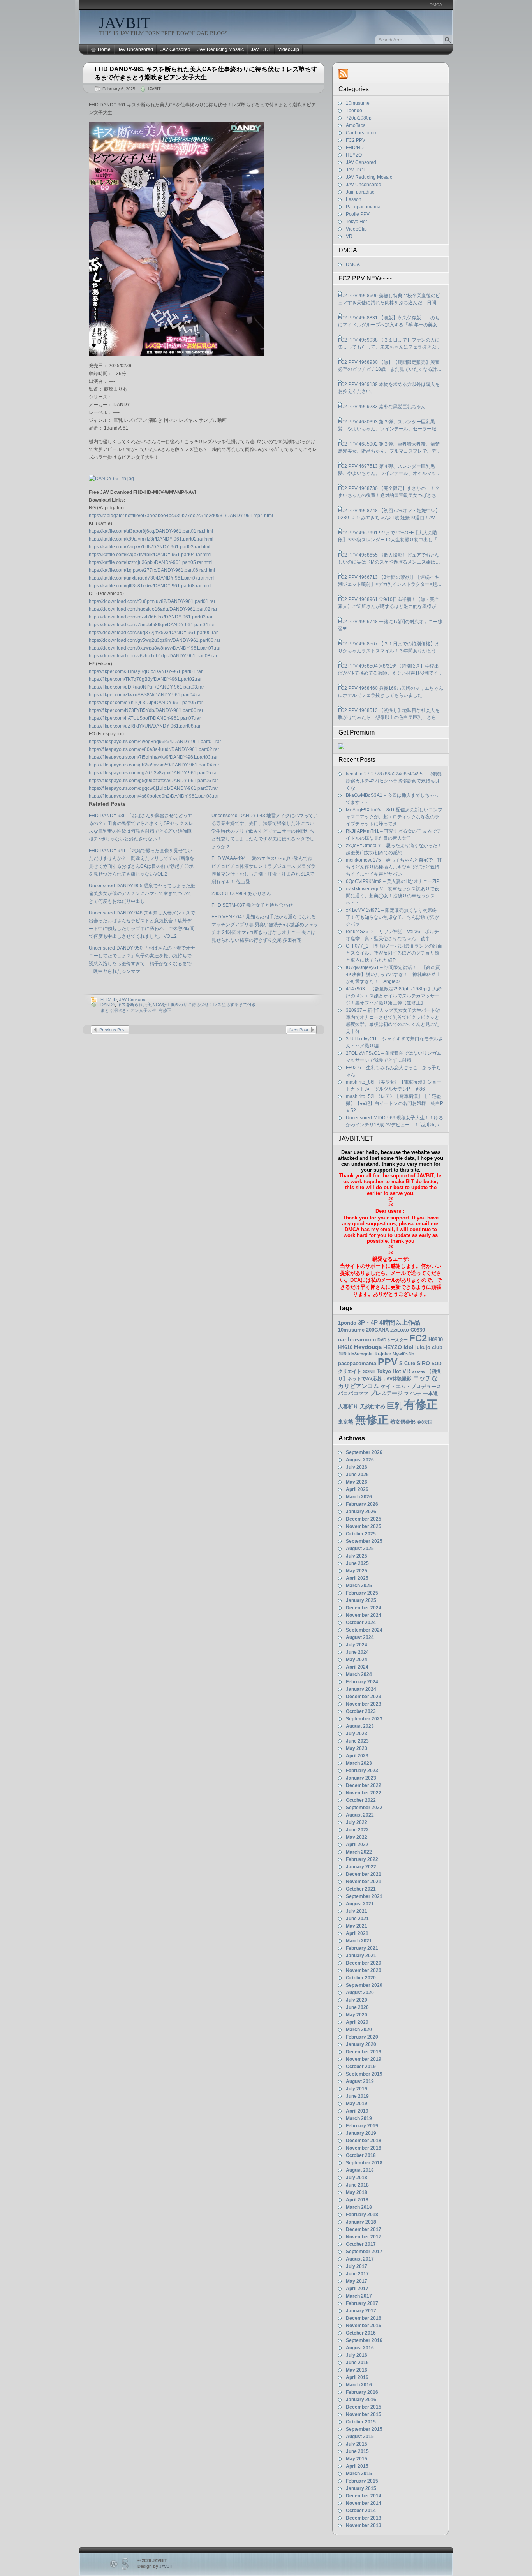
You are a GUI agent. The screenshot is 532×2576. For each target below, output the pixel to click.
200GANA (377, 1330)
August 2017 (360, 2259)
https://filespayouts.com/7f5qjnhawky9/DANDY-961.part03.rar (153, 757)
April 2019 (357, 2111)
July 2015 (357, 2444)
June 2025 (357, 1563)
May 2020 (357, 2015)
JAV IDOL (261, 49)
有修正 (165, 1010)
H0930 (436, 1340)
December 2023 (364, 1697)
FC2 (418, 1338)
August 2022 (360, 1815)
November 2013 (364, 2525)
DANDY (108, 1004)
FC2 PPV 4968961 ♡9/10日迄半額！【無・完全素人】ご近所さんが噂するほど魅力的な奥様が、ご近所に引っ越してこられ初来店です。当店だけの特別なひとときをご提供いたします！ (389, 603)
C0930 (418, 1330)
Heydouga (368, 1347)
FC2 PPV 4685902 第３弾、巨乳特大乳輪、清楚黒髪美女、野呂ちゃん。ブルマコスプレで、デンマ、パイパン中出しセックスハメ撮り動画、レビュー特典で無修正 (389, 448)
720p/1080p (359, 118)
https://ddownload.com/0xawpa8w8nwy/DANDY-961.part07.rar (155, 648)
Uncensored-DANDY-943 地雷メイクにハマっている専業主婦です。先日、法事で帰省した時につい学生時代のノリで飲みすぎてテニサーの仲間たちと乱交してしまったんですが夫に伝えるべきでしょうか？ (265, 831)
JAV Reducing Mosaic (221, 49)
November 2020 (364, 1970)
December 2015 (364, 2407)
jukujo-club (429, 1348)
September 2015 (364, 2429)
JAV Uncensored (135, 49)
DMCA (436, 5)
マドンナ (413, 1394)
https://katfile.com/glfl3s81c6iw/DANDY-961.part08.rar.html (150, 586)
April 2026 (357, 1489)
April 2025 (357, 1578)
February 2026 (362, 1504)
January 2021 (361, 1956)
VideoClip (289, 49)
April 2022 (357, 1845)
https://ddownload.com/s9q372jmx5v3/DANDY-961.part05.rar (153, 633)
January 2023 (361, 1778)
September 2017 (364, 2252)
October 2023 (361, 1711)
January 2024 (361, 1689)
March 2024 (359, 1674)
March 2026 (359, 1497)
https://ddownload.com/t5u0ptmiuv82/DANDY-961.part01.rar (152, 601)
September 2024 (364, 1630)
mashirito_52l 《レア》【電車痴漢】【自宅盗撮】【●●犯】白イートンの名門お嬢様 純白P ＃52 (397, 1103)
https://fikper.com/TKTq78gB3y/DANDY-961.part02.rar (145, 679)
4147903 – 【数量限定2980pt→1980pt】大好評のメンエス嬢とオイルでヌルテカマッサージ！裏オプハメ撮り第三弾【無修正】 (394, 996)
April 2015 (357, 2466)
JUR (342, 1354)
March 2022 (359, 1852)
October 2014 (361, 2511)
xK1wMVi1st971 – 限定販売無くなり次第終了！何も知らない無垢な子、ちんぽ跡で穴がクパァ (393, 917)
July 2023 (357, 1734)
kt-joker (383, 1354)
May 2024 (357, 1660)
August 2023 (360, 1726)
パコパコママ (353, 1393)
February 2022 (362, 1859)
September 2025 (364, 1541)
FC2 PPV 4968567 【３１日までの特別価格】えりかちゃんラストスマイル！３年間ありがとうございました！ (389, 648)
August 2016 (360, 2348)
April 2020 (357, 2022)
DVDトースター (393, 1340)
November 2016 (364, 2326)
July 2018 (357, 2178)
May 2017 (357, 2281)
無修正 (372, 1419)
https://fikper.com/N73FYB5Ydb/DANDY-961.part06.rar (146, 710)
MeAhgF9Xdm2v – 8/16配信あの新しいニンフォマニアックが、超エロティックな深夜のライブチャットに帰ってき (394, 817)
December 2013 (364, 2518)
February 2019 (362, 2126)
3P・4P (368, 1323)
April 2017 (357, 2289)
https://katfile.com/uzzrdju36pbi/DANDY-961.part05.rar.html (151, 562)
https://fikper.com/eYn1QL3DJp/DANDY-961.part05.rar (146, 703)
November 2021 (364, 1882)
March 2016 (359, 2385)
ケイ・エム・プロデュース (411, 1386)
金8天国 (425, 1422)
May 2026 (357, 1482)
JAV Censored (175, 49)
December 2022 (364, 1785)
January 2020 (361, 2044)
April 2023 (357, 1756)
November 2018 (364, 2148)
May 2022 (357, 1837)
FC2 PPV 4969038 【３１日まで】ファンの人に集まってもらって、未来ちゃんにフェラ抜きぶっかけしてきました (389, 344)
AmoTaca (356, 125)
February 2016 (362, 2392)
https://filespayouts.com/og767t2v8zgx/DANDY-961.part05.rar (153, 773)
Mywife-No (403, 1354)
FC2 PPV (356, 140)
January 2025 (361, 1600)
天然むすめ (373, 1407)
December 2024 (364, 1608)
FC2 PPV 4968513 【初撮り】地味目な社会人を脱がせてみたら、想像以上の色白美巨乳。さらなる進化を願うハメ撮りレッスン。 (389, 714)
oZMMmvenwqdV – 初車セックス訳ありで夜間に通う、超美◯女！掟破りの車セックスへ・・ (393, 896)
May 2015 (357, 2459)
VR (349, 236)
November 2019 (364, 2059)
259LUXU (400, 1330)
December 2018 (364, 2141)
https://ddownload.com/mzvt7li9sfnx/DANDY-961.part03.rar (151, 617)
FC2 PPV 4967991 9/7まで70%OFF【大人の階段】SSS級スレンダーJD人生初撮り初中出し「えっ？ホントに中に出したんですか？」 (390, 537)
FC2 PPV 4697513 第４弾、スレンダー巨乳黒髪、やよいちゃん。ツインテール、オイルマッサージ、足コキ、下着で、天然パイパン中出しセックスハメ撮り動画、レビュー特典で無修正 (389, 470)
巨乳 (395, 1406)
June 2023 (357, 1741)
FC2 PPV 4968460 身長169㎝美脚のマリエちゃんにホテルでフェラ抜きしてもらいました (391, 692)
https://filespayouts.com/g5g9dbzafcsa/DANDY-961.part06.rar (153, 781)
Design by (155, 2566)
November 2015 (364, 2414)
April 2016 (357, 2377)
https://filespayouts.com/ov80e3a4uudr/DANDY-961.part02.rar (154, 749)
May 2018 (357, 2192)
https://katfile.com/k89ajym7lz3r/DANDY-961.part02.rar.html (151, 539)
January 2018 (361, 2222)
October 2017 (361, 2244)
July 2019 (357, 2089)
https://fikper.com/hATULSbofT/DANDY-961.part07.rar (145, 718)
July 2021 (357, 1911)
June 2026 (357, 1475)
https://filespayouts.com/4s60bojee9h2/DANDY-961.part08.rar (154, 796)
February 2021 (362, 1948)
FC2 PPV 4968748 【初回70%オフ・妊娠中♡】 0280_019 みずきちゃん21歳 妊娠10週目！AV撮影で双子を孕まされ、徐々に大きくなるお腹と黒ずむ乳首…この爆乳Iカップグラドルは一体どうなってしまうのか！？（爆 (390, 514)
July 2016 (357, 2355)
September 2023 (364, 1719)
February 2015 (362, 2481)
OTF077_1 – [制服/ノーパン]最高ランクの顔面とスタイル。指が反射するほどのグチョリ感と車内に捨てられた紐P (394, 953)
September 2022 (364, 1808)
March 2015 (359, 2474)
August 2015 (360, 2437)
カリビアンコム (358, 1386)
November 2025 (364, 1526)
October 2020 (361, 1978)
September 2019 (364, 2074)
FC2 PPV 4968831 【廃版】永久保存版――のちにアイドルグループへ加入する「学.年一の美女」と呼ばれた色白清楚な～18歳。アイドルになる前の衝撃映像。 (390, 322)
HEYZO (354, 155)
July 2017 (357, 2266)
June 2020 (357, 2007)
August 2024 (360, 1637)
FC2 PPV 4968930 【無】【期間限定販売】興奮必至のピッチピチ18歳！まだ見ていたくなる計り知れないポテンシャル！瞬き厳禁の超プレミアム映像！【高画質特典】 (390, 366)
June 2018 (357, 2185)
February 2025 (362, 1593)
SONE (369, 1371)
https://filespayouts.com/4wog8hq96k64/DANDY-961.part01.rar (155, 742)
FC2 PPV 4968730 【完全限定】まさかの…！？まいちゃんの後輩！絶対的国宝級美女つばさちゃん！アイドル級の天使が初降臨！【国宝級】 (389, 492)
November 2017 (364, 2237)
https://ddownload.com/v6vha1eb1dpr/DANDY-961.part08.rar (153, 656)
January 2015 (361, 2488)
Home (104, 49)
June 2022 (357, 1830)
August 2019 (360, 2081)
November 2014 (364, 2503)
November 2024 (364, 1615)
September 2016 (364, 2340)
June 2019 (357, 2096)
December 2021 (364, 1874)
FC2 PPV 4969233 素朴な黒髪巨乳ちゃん (382, 407)
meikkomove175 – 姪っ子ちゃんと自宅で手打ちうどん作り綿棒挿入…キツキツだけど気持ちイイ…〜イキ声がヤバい (394, 867)
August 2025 (360, 1549)
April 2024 (357, 1667)
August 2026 (360, 1460)
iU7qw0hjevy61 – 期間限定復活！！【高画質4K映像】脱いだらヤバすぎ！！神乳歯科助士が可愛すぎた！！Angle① (393, 974)
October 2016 (361, 2333)
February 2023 (362, 1771)
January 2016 (361, 2400)
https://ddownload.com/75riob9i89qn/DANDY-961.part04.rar (152, 625)
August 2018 (360, 2170)
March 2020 (359, 2030)
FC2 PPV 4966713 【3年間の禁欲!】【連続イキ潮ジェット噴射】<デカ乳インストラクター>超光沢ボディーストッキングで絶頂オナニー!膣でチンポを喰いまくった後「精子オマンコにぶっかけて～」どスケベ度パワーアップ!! (390, 581)
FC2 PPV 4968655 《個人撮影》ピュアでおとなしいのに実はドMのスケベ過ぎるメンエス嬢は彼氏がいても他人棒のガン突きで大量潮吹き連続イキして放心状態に (389, 559)
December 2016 (364, 2318)
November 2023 (364, 1704)
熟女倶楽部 (403, 1422)
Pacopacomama (363, 207)
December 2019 (364, 2052)
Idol (409, 1347)
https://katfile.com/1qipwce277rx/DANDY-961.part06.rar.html (152, 570)
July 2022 (357, 1822)
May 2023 (357, 1748)
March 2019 (359, 2118)
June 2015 (357, 2451)
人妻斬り (348, 1407)
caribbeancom (357, 1339)
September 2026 (364, 1452)
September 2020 (364, 1985)
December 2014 (364, 2496)
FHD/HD (109, 999)
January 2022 (361, 1867)
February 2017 (362, 2303)
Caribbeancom (362, 133)
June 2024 (357, 1652)
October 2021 (361, 1889)
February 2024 (362, 1682)
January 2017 (361, 2311)
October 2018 (361, 2155)
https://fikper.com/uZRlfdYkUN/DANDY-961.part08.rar (145, 726)
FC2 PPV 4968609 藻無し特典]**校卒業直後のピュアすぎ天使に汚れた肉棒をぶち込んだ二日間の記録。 (389, 300)
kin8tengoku (361, 1354)
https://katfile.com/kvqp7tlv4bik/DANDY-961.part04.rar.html (150, 555)
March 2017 (359, 2296)
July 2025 (357, 1556)
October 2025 (361, 1534)
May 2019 (357, 2104)
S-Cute (407, 1363)
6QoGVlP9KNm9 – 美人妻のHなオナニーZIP (393, 881)
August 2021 (360, 1904)
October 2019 (361, 2067)
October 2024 (361, 1623)
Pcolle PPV (358, 214)
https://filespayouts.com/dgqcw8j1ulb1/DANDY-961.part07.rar (153, 788)
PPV (388, 1362)
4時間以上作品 (400, 1322)
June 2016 (357, 2363)
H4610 (345, 1347)
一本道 (431, 1393)
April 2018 (357, 2200)
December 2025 (364, 1519)
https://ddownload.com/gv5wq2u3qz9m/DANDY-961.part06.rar (155, 640)
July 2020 (357, 2000)
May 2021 (357, 1926)
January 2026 (361, 1512)
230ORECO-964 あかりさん (241, 893)
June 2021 (357, 1919)
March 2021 (359, 1941)
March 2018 (359, 2207)
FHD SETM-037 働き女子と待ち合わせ (252, 905)
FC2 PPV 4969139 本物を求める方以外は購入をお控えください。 (389, 388)
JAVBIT (124, 23)
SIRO (423, 1363)
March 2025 (359, 1586)
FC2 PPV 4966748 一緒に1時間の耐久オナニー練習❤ (390, 625)
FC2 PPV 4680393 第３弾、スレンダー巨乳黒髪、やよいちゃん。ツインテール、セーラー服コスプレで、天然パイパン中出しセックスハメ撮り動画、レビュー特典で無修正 (389, 426)
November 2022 (364, 1793)
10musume (358, 103)
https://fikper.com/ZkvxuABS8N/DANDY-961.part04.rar (145, 695)
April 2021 (357, 1933)
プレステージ (386, 1393)
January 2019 (361, 2133)
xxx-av (419, 1371)
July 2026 (357, 1467)
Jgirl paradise (360, 192)
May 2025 (357, 1571)
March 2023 (359, 1763)
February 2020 (362, 2037)
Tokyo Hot (356, 222)
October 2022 (361, 1800)
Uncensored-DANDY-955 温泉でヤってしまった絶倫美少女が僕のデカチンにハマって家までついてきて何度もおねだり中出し (142, 893)
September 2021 (364, 1896)
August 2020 (360, 1993)
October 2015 (361, 2422)
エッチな (425, 1378)
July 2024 (357, 1645)
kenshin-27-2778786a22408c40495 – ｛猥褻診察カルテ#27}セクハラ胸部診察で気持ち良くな (394, 781)
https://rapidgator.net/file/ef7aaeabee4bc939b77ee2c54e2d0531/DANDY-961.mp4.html (181, 516)
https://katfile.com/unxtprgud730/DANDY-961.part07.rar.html (152, 578)
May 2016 (357, 2370)
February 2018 (362, 2215)
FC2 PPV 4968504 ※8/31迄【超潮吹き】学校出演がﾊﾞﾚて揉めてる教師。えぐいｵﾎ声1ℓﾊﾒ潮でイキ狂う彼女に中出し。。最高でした (390, 670)
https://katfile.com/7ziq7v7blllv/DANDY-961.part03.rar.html (150, 547)
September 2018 (364, 2163)
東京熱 (346, 1422)
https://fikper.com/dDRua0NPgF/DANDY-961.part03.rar (146, 687)
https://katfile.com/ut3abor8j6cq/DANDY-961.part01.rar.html (151, 531)
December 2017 (364, 2229)
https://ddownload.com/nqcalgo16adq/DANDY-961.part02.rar (153, 609)
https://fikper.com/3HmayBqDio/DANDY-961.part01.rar (146, 671)
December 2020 (364, 1963)
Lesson (354, 199)
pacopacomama (357, 1363)
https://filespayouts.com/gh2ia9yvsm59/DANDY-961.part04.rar (154, 765)
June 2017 (357, 2274)
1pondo (354, 111)
